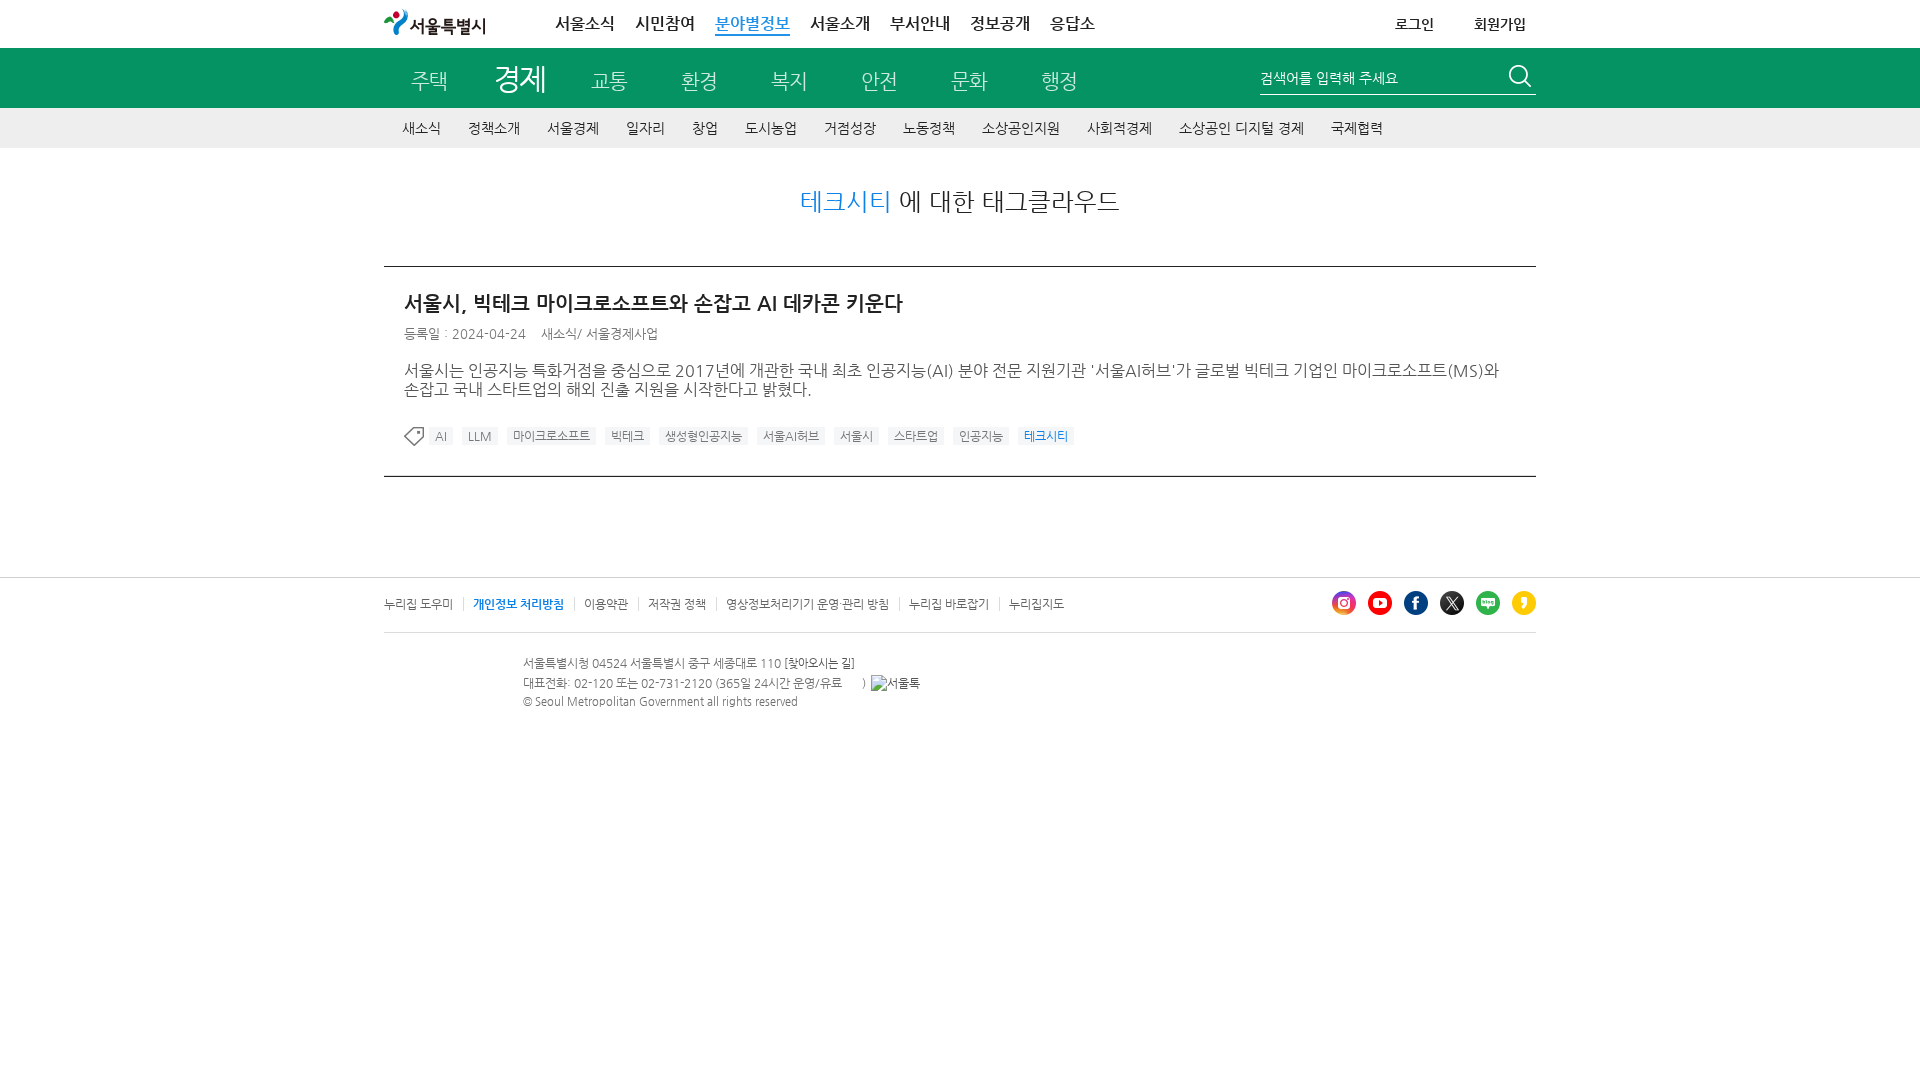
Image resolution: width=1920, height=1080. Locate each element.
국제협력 (1357, 128)
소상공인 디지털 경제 (1241, 128)
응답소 (1072, 23)
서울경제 (573, 128)
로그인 (1414, 24)
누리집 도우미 (418, 604)
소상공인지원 (1021, 128)
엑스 (1452, 603)
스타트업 (916, 436)
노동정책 (929, 128)
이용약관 (606, 604)
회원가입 (1500, 24)
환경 (699, 81)
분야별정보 (752, 23)
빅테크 (627, 436)
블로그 (1488, 603)
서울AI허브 (791, 436)
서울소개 (840, 23)
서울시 (856, 436)
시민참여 (665, 23)
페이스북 (1416, 603)
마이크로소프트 (551, 436)
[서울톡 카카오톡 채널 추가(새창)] (895, 683)
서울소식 (585, 23)
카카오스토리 (1524, 603)
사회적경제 (1119, 128)
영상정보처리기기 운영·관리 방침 (807, 604)
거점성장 (850, 128)
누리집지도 (1036, 604)
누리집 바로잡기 (949, 604)
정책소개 (494, 128)
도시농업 (771, 128)
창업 (705, 128)
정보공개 (1000, 23)
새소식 (421, 128)
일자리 (645, 128)
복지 (789, 81)
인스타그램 (1344, 603)
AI (441, 436)
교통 (609, 81)
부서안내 (920, 23)
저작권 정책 (677, 604)
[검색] (1522, 79)
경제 (519, 78)
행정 (1059, 81)
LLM (480, 436)
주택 (429, 81)
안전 (879, 81)
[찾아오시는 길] (819, 663)
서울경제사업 (622, 333)
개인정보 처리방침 (518, 604)
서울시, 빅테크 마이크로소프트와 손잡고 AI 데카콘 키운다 (653, 303)
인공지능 (981, 436)
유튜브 (1380, 603)
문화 (969, 81)
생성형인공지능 (703, 436)
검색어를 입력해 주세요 (1329, 78)
